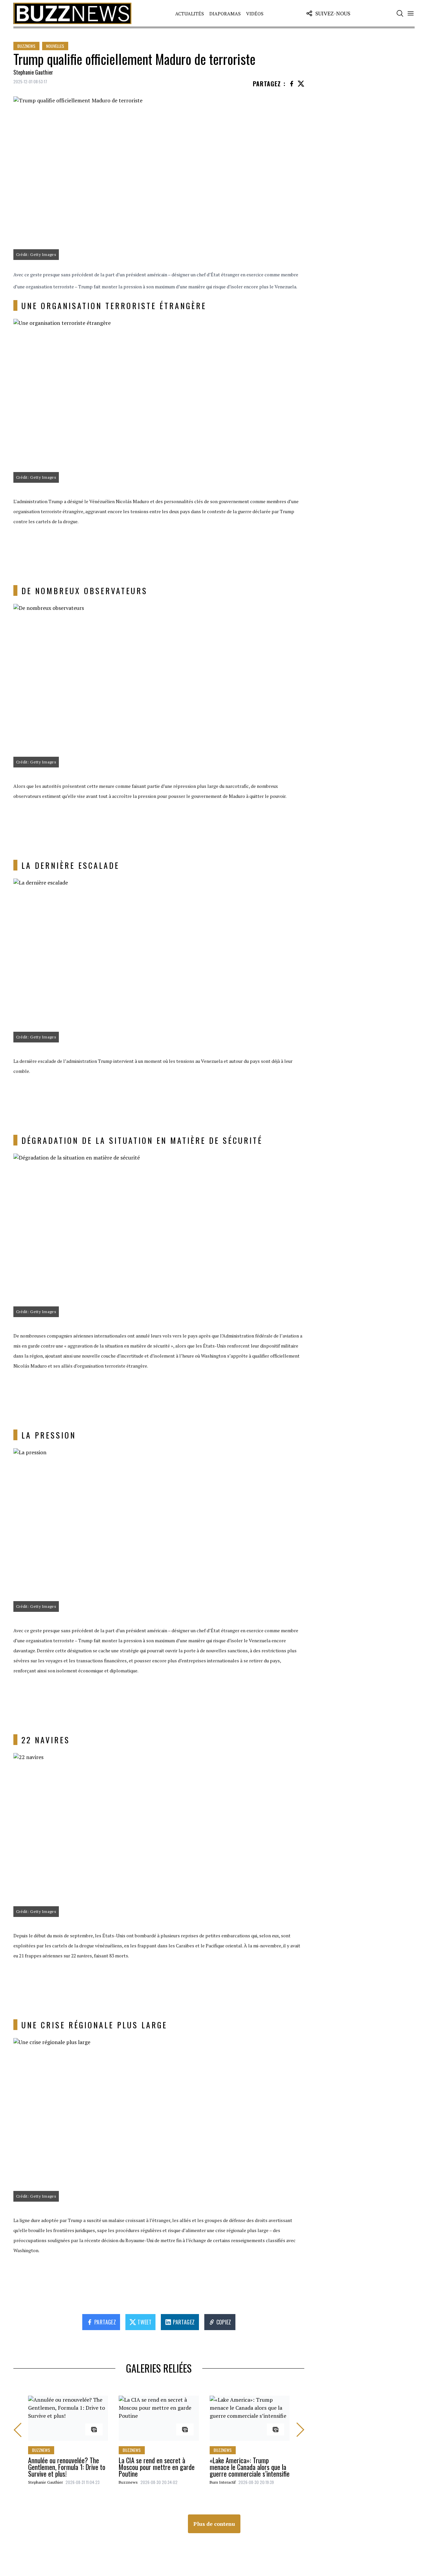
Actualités (190, 14)
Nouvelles (55, 46)
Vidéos (255, 14)
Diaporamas (225, 14)
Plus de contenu (214, 2524)
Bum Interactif (223, 2482)
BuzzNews (26, 46)
